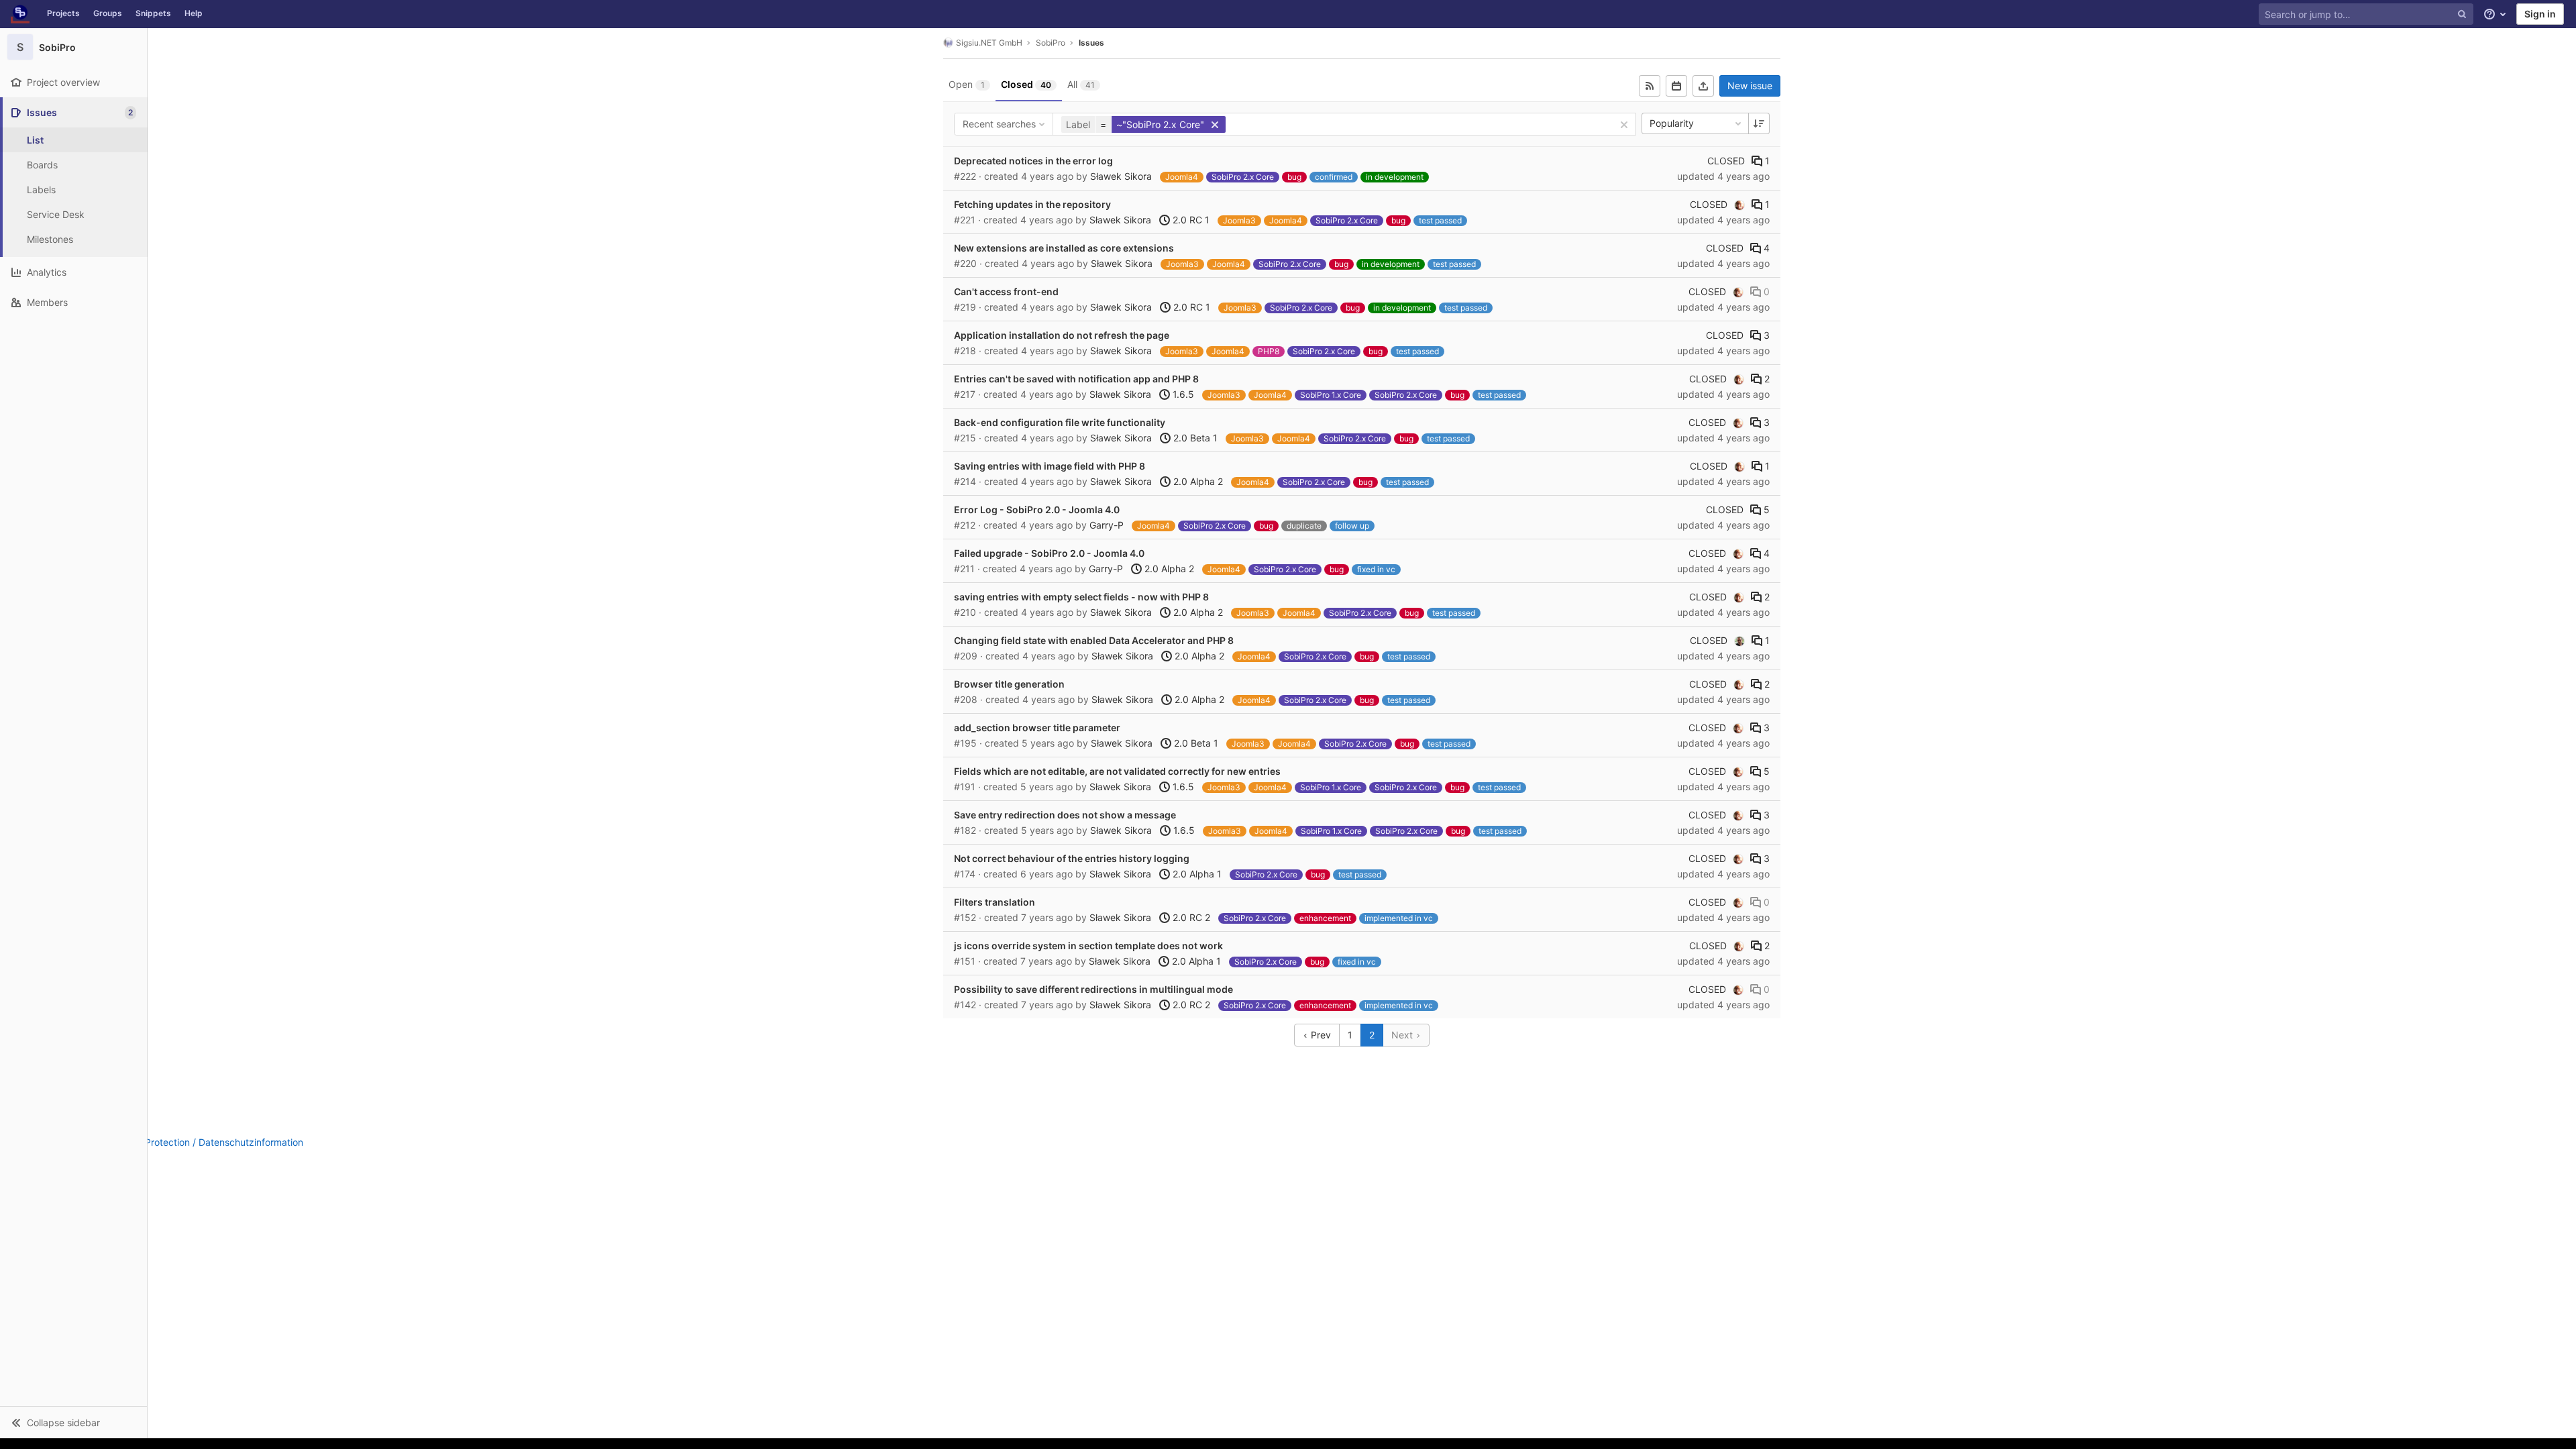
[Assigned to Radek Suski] (1739, 641)
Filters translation (995, 902)
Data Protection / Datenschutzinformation (212, 1142)
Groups (108, 13)
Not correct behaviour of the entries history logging (1072, 858)
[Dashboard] (20, 14)
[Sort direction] (1759, 123)
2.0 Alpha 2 (1197, 481)
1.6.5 (1182, 394)
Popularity (1672, 123)
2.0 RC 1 (1190, 220)
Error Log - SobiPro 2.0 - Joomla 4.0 (1037, 509)
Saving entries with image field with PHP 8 (1050, 466)
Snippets (153, 13)
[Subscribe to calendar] (1676, 86)
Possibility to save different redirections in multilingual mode (1093, 989)
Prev (1320, 1035)
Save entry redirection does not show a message (1065, 815)
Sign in (2540, 14)
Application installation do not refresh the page (1062, 335)
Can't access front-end (1006, 291)
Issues (1091, 43)
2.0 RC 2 (1190, 917)
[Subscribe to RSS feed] (1650, 86)
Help (194, 13)
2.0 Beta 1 (1194, 438)
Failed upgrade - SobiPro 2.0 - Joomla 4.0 (1049, 553)
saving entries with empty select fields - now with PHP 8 (1081, 597)
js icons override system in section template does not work (1088, 946)
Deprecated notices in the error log (1033, 161)
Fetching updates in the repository (1032, 204)
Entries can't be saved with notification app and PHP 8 (1076, 379)
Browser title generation (1009, 684)
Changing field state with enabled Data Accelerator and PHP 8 (1094, 640)
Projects (63, 13)
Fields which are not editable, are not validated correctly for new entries (1117, 771)
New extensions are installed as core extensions (1064, 248)
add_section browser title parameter (1037, 728)
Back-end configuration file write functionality (1060, 422)
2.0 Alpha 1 (1196, 874)
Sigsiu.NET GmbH (989, 43)
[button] (73, 1422)
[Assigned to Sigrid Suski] (1739, 205)
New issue (1750, 86)
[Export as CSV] (1703, 86)
